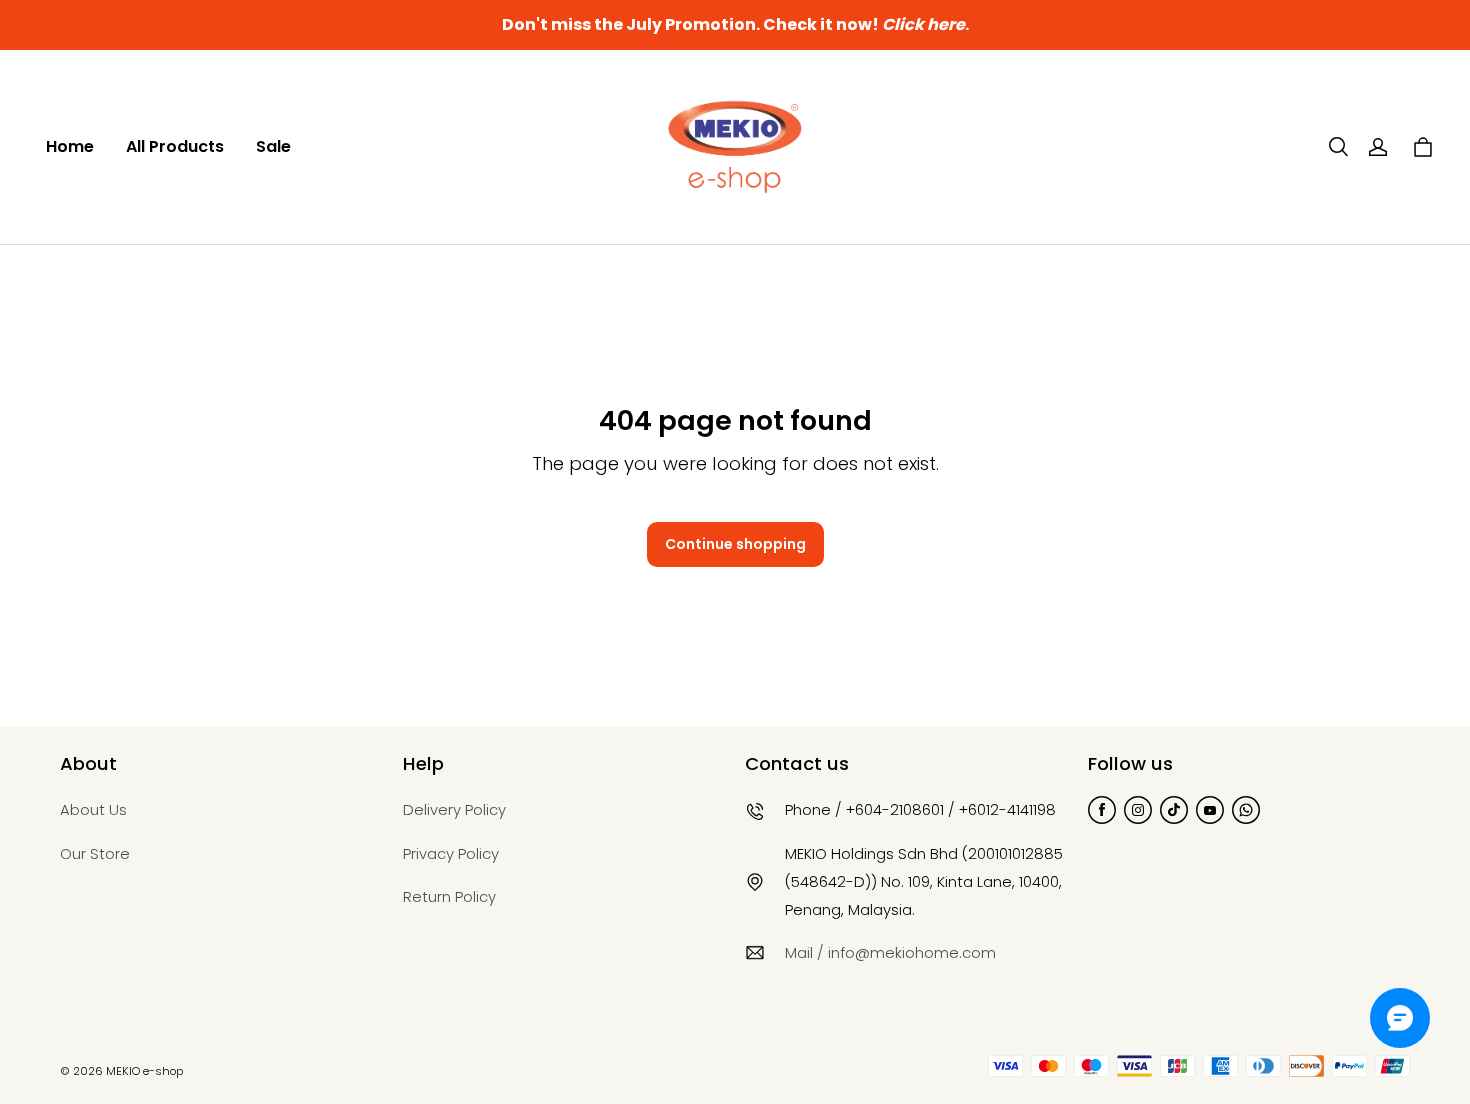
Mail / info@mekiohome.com (890, 952)
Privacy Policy (451, 853)
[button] (1338, 147)
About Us (93, 809)
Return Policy (449, 896)
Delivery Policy (454, 809)
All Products (175, 146)
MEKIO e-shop (144, 1071)
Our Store (95, 853)
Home (70, 146)
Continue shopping (735, 544)
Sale (273, 146)
